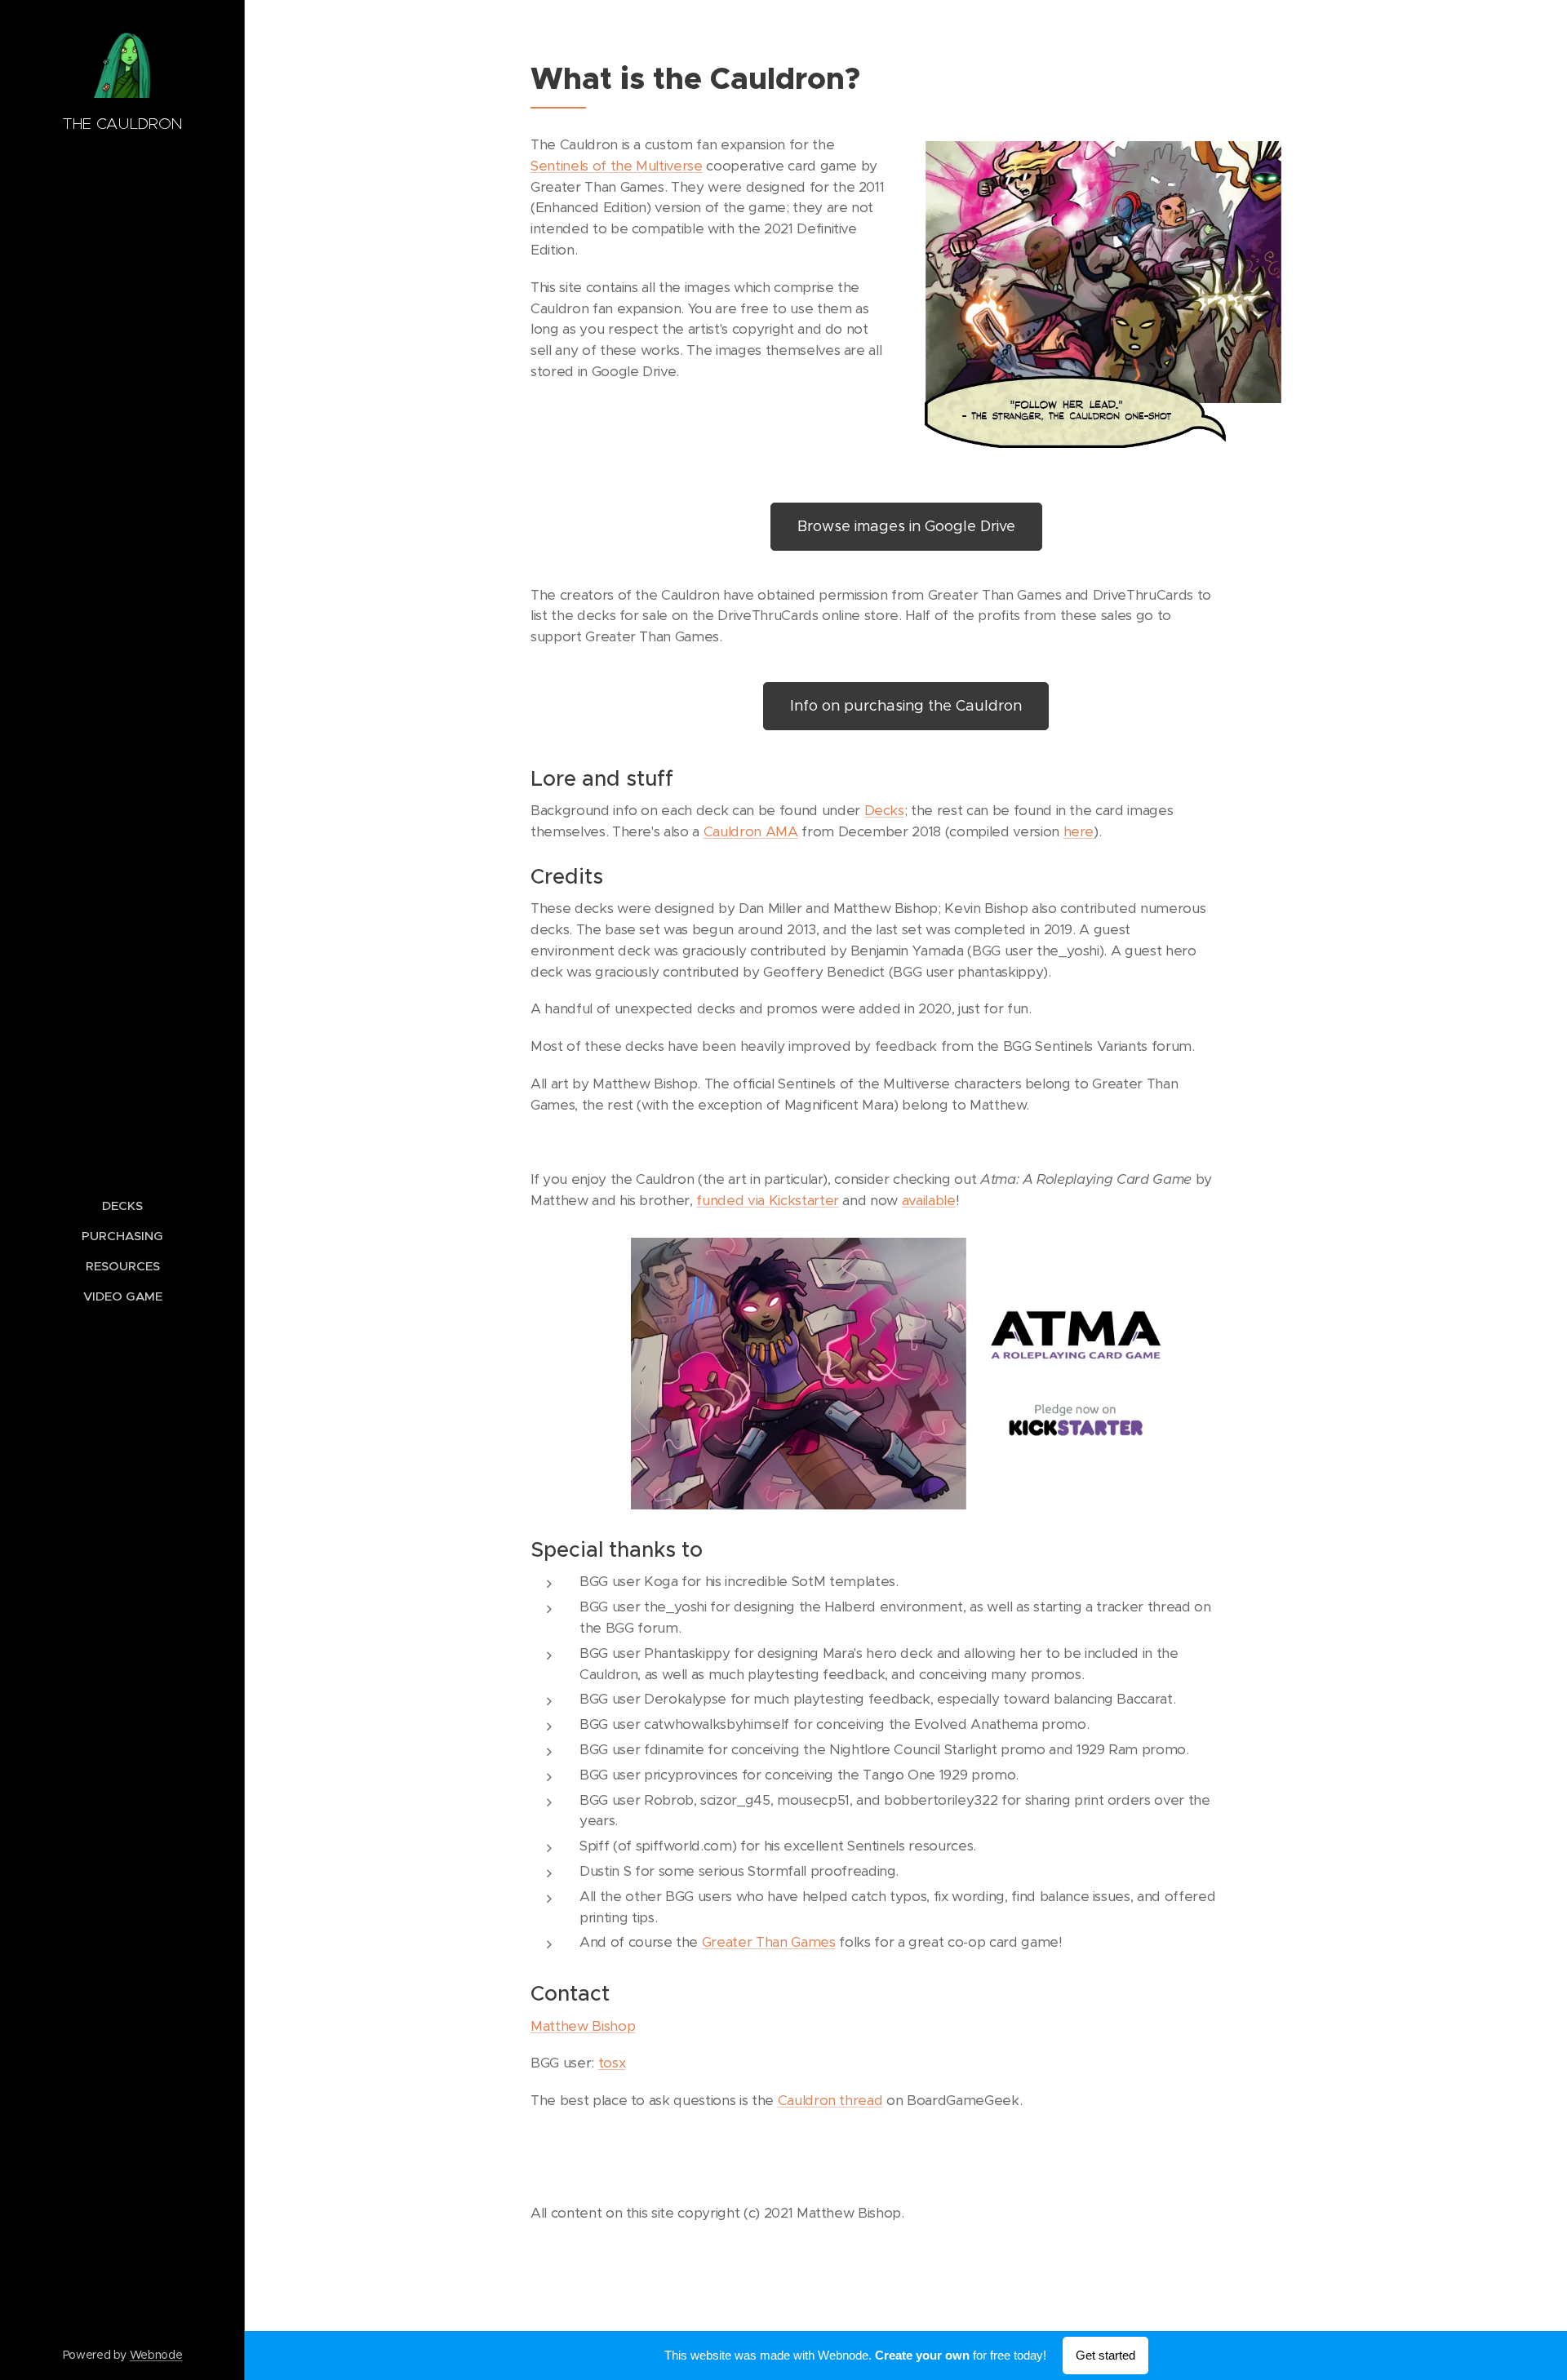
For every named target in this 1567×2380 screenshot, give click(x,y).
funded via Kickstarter (767, 1200)
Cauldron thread (830, 2100)
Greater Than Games (769, 1942)
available (929, 1200)
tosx (612, 2063)
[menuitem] (122, 1206)
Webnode (156, 2355)
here (1079, 831)
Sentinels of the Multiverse (617, 166)
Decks (884, 810)
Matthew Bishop (583, 2026)
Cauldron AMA (751, 831)
